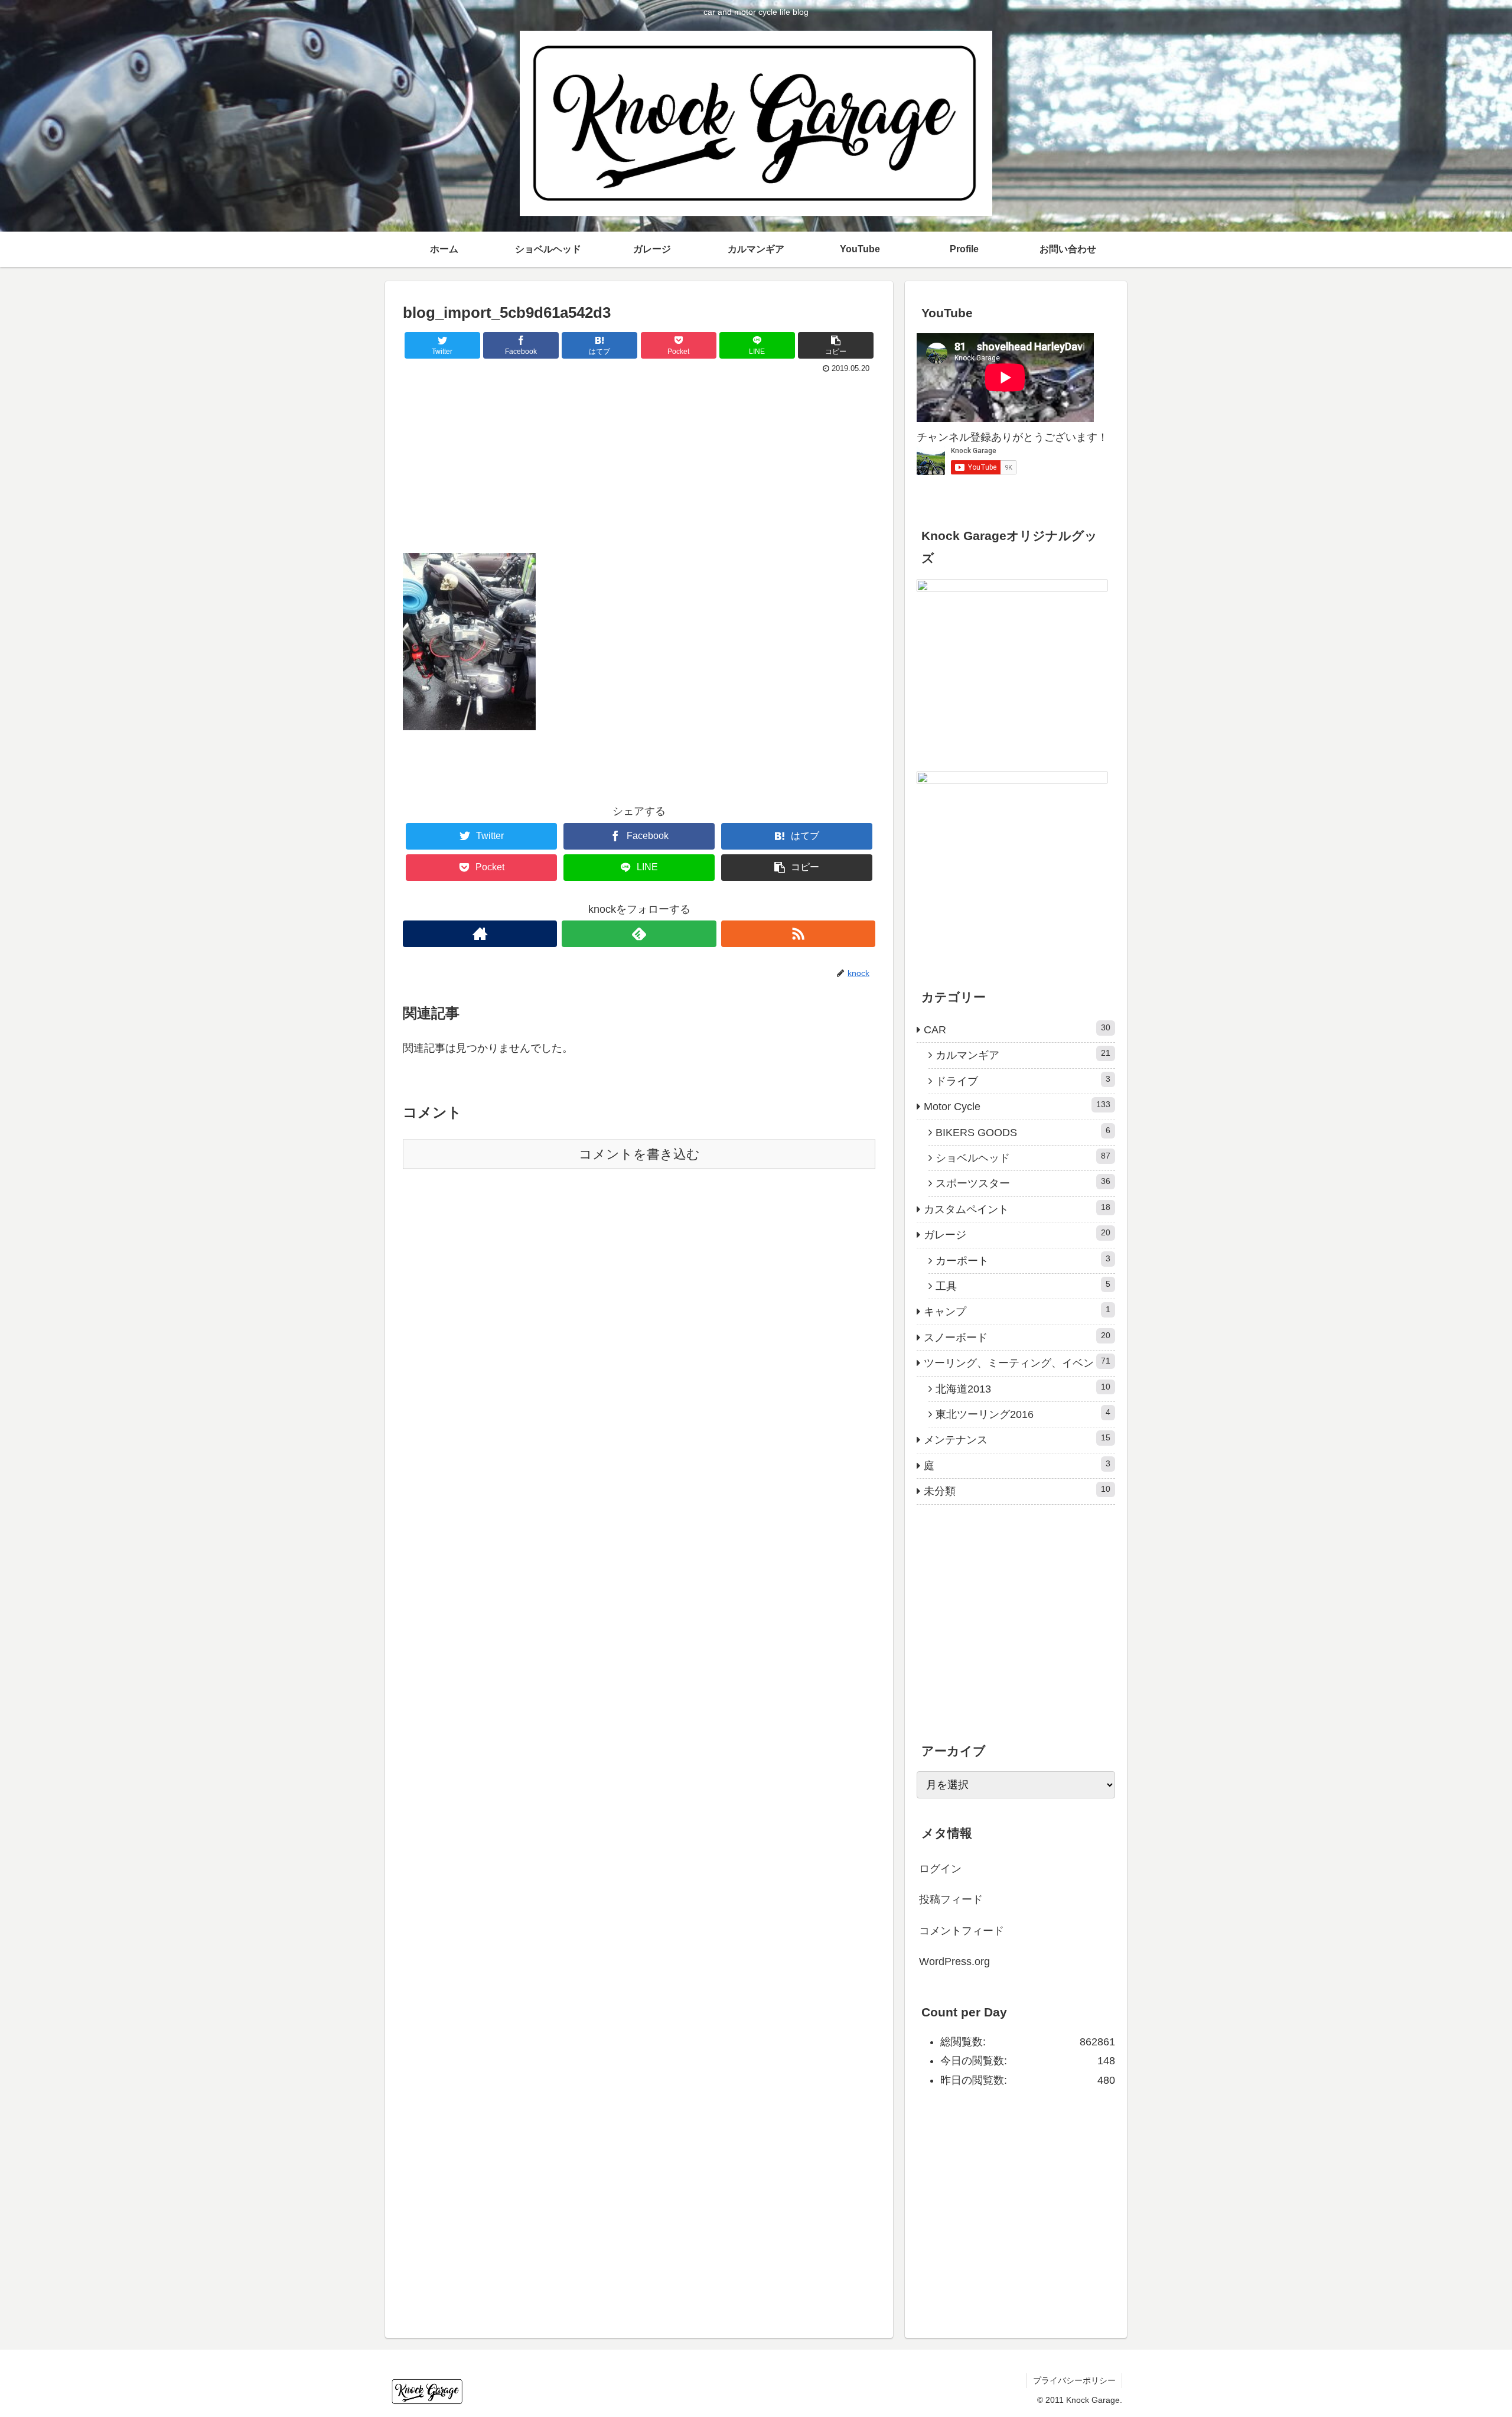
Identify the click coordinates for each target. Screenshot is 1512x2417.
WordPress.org (954, 1961)
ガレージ (1017, 1234)
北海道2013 (1023, 1388)
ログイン (940, 1869)
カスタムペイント (1017, 1209)
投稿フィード (951, 1899)
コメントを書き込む (639, 1154)
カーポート (1023, 1260)
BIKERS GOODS (1023, 1132)
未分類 (1017, 1491)
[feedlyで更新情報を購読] (639, 934)
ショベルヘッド (1023, 1157)
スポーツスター (1023, 1183)
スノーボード (1017, 1337)
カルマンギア (1023, 1055)
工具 (1023, 1286)
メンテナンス (1017, 1439)
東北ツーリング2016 (1023, 1414)
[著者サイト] (480, 934)
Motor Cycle (1017, 1106)
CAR (1017, 1029)
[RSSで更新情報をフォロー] (798, 934)
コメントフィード (962, 1931)
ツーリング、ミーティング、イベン (1017, 1362)
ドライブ (1023, 1081)
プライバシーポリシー (1074, 2380)
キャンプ (1017, 1311)
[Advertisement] (639, 466)
